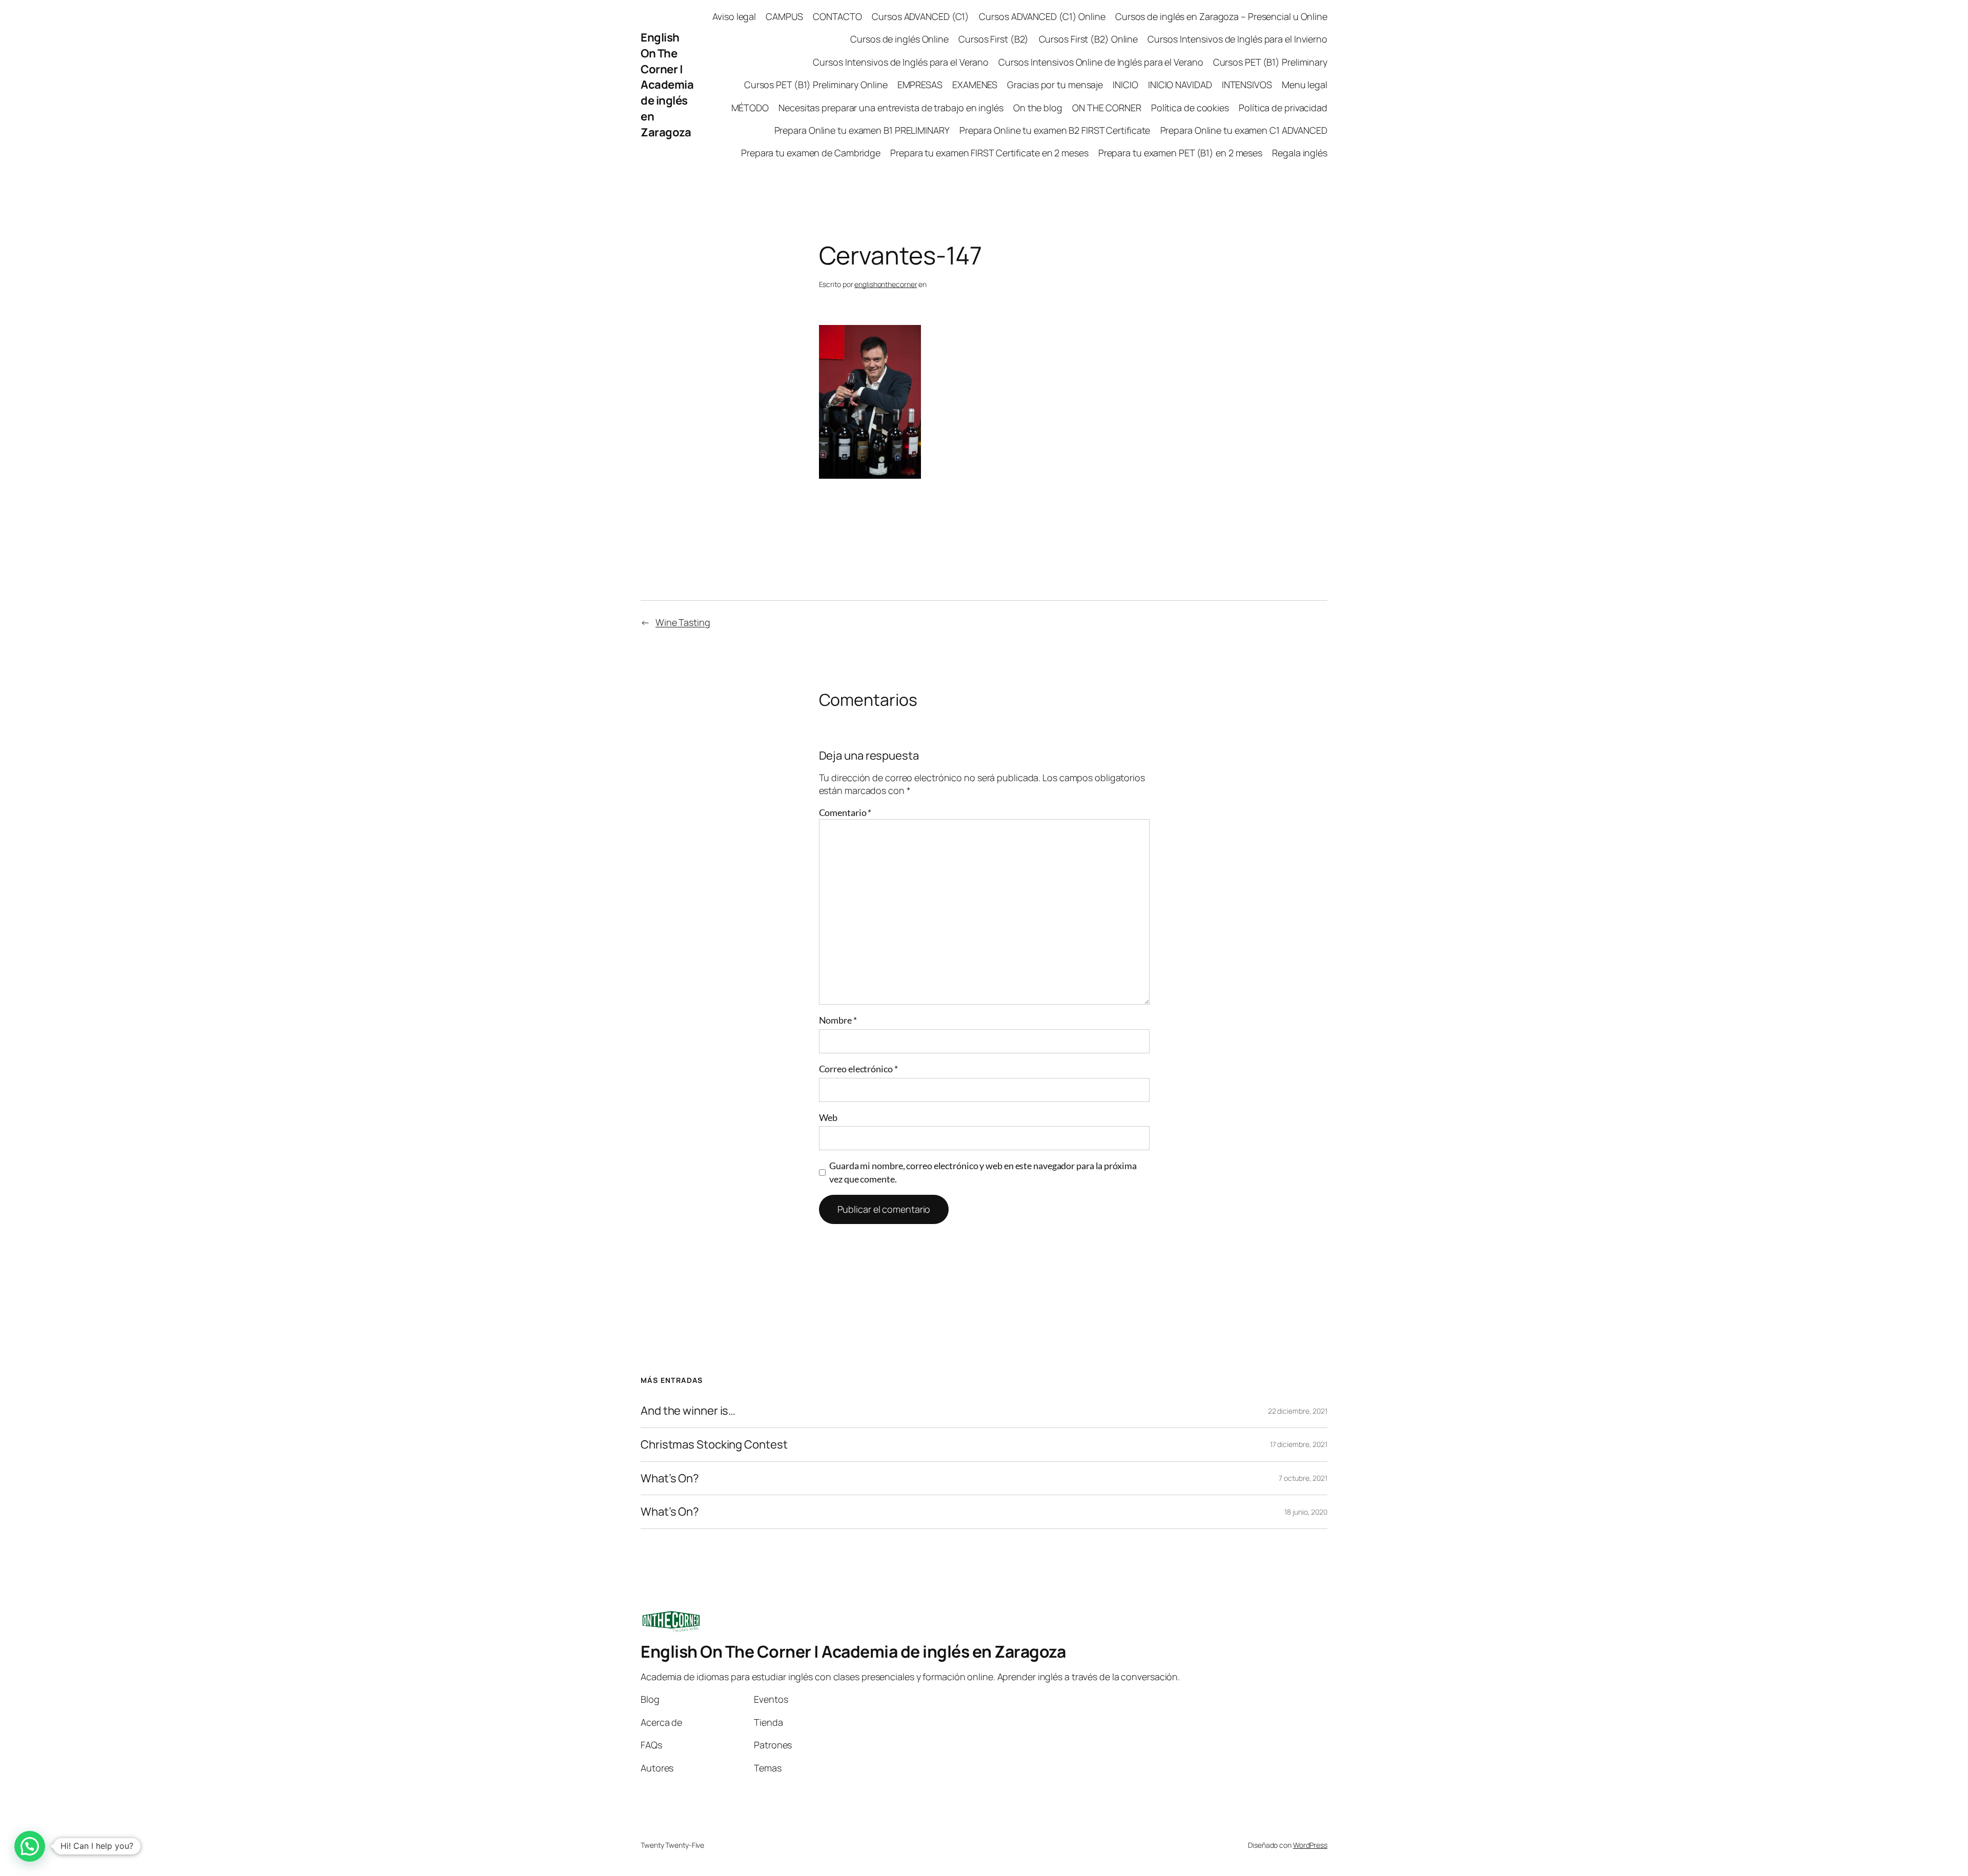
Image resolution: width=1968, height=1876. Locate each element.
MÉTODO (750, 108)
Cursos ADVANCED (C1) (920, 16)
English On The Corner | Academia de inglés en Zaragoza (667, 85)
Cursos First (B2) (993, 39)
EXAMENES (975, 85)
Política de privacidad (1283, 108)
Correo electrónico (858, 1069)
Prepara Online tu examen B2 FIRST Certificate (1055, 130)
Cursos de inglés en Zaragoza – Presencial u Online (1221, 16)
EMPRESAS (920, 85)
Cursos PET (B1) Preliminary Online (816, 85)
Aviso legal (734, 16)
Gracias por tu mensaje (1055, 85)
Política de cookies (1190, 108)
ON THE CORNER (1107, 108)
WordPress (1310, 1845)
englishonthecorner (886, 284)
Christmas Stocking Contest (714, 1445)
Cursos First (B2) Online (1089, 39)
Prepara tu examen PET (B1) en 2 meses (1180, 153)
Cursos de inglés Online (899, 39)
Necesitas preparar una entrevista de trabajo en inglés (891, 108)
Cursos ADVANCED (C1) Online (1042, 16)
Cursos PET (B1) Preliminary (1270, 62)
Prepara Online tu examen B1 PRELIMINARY (862, 130)
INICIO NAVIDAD (1180, 85)
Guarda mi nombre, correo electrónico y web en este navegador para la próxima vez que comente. (983, 1172)
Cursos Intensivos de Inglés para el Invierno (1237, 39)
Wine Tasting (683, 622)
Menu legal (1305, 85)
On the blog (1038, 108)
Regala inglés (1300, 153)
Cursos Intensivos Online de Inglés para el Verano (1101, 62)
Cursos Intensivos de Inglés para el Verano (901, 62)
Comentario (845, 812)
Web (828, 1117)
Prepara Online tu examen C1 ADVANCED (1244, 130)
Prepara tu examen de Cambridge (811, 153)
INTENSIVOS (1247, 85)
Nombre (838, 1020)
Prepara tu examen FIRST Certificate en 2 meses (989, 153)
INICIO (1125, 85)
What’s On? (670, 1479)
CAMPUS (784, 16)
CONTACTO (837, 16)
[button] (30, 1846)
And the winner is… (688, 1411)
